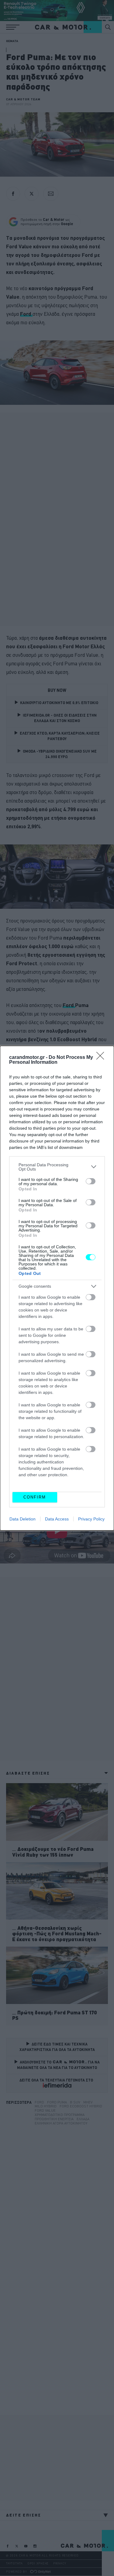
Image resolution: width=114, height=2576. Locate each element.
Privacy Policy (91, 1519)
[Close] (102, 1058)
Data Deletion (22, 1519)
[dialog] (57, 1288)
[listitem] (57, 1167)
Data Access (57, 1519)
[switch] (91, 1181)
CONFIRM (35, 1497)
